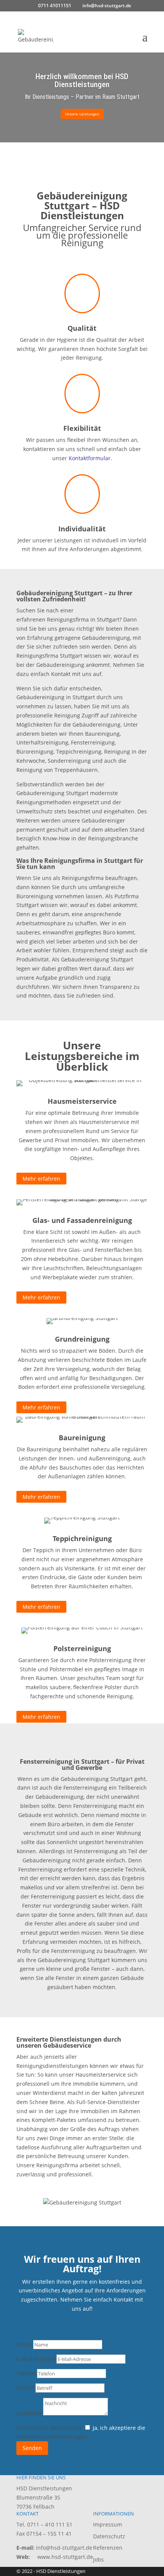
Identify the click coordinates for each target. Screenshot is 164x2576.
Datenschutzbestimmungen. (53, 2437)
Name (24, 2344)
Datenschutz (32, 2428)
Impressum (108, 2524)
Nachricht (29, 2413)
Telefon (26, 2373)
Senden (32, 2448)
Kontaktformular (90, 458)
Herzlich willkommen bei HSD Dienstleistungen (82, 80)
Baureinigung (82, 1438)
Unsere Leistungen (82, 114)
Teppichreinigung (82, 1538)
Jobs (98, 2559)
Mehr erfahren (41, 1179)
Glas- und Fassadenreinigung (82, 1220)
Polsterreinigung (82, 1648)
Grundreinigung (82, 1339)
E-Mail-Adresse (36, 2359)
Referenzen (108, 2548)
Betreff (25, 2388)
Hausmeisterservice (82, 1101)
